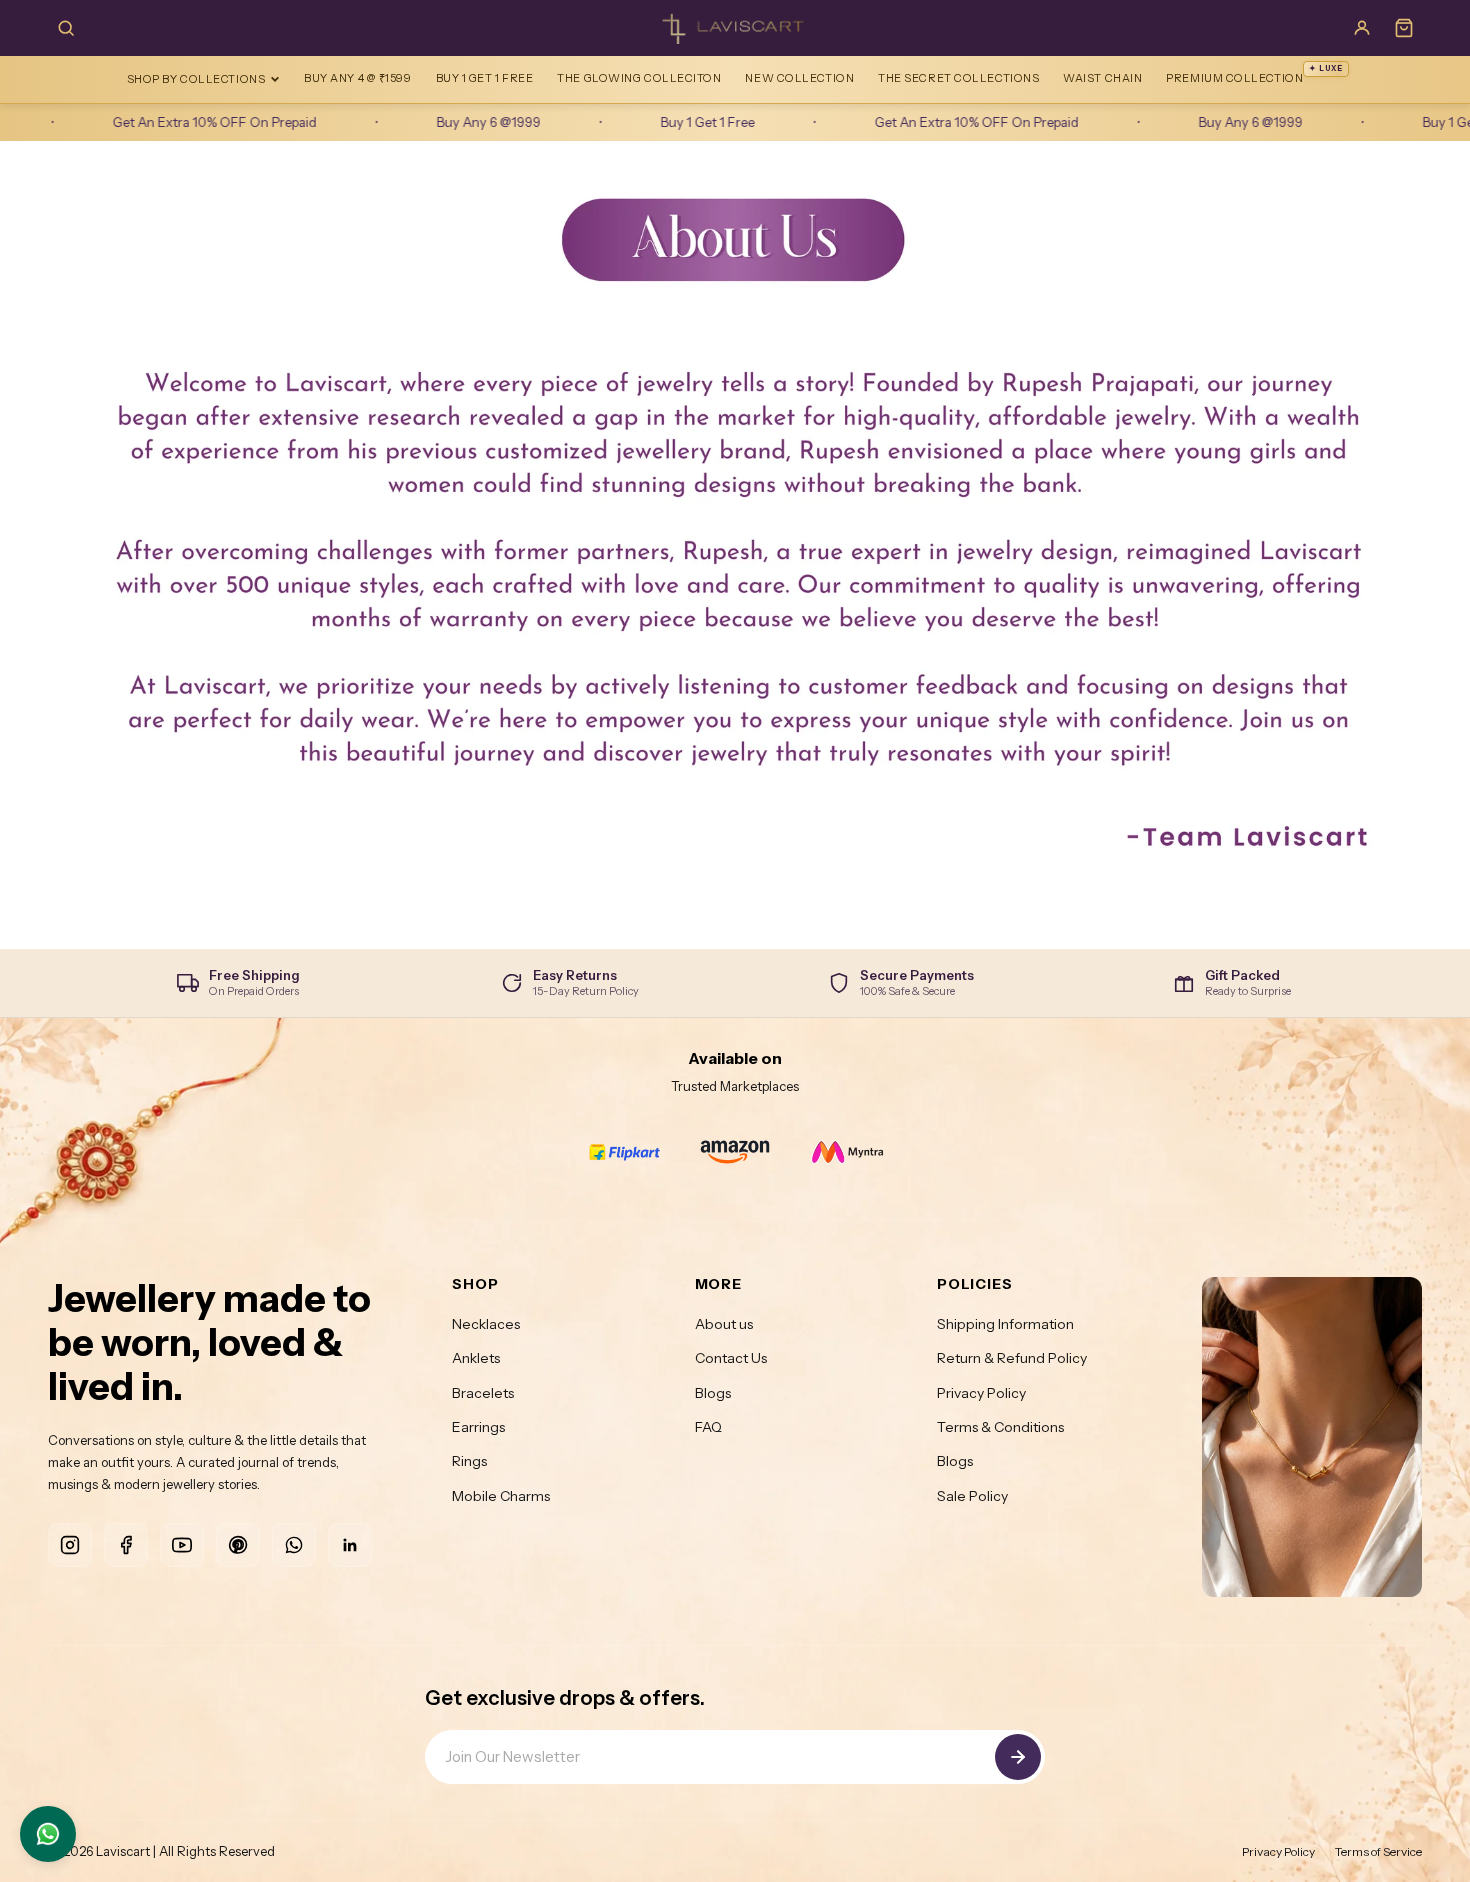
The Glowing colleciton (639, 78)
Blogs (713, 1393)
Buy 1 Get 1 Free (485, 78)
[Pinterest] (238, 1545)
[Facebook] (126, 1545)
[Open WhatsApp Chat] (48, 1834)
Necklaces (486, 1324)
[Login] (1362, 28)
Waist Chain (1102, 78)
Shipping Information (1005, 1324)
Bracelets (483, 1393)
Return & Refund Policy (1012, 1358)
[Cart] (1404, 28)
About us (724, 1324)
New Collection (799, 78)
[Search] (66, 28)
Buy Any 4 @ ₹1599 (357, 78)
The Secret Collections (958, 78)
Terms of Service (1378, 1851)
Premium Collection (1254, 74)
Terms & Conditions (1000, 1427)
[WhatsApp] (294, 1545)
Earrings (478, 1427)
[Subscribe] (1018, 1757)
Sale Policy (972, 1496)
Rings (469, 1461)
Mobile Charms (501, 1496)
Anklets (476, 1358)
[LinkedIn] (350, 1545)
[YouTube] (182, 1545)
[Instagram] (70, 1545)
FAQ (708, 1427)
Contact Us (731, 1358)
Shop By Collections (196, 79)
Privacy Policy (981, 1393)
